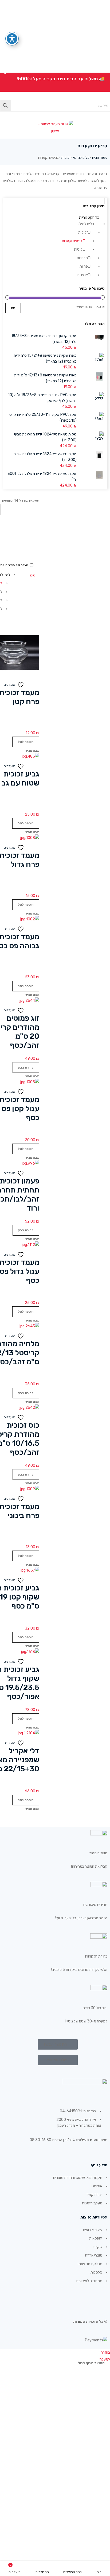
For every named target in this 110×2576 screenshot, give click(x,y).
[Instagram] (76, 2299)
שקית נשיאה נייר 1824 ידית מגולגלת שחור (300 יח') (45, 457)
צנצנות (82, 275)
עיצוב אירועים (93, 2230)
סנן (13, 308)
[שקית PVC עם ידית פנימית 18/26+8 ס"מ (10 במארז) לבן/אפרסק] (100, 397)
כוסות (78, 249)
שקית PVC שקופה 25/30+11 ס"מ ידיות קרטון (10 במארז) (42, 417)
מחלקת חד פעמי (90, 2264)
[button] (26, 742)
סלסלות (96, 2272)
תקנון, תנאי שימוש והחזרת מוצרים (78, 2178)
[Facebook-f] (101, 2299)
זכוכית (66, 158)
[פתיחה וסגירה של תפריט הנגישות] (12, 39)
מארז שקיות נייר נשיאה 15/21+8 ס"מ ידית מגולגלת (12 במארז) (45, 358)
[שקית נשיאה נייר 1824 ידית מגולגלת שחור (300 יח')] (100, 455)
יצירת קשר (94, 2195)
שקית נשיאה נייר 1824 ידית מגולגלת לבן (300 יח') (42, 477)
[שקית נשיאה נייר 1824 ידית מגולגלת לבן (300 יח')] (100, 475)
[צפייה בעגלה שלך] (103, 114)
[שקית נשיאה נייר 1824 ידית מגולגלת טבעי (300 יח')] (100, 437)
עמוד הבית (100, 158)
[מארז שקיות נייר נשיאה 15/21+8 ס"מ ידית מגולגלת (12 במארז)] (100, 358)
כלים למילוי (81, 158)
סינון (32, 575)
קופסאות (96, 2238)
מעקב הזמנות (92, 2203)
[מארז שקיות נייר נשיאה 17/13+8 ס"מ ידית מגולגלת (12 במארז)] (100, 377)
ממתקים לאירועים (89, 2281)
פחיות (84, 266)
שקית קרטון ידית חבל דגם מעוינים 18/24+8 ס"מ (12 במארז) (44, 339)
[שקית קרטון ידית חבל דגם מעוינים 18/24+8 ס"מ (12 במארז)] (100, 337)
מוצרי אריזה (94, 2255)
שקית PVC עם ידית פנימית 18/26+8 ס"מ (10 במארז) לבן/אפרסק (42, 398)
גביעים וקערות (72, 241)
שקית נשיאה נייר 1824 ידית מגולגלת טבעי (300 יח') (45, 437)
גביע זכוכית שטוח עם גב (20, 778)
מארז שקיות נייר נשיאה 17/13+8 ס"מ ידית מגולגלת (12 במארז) (45, 378)
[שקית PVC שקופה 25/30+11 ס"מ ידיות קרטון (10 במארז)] (100, 417)
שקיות (98, 2247)
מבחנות (82, 258)
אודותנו (97, 2186)
